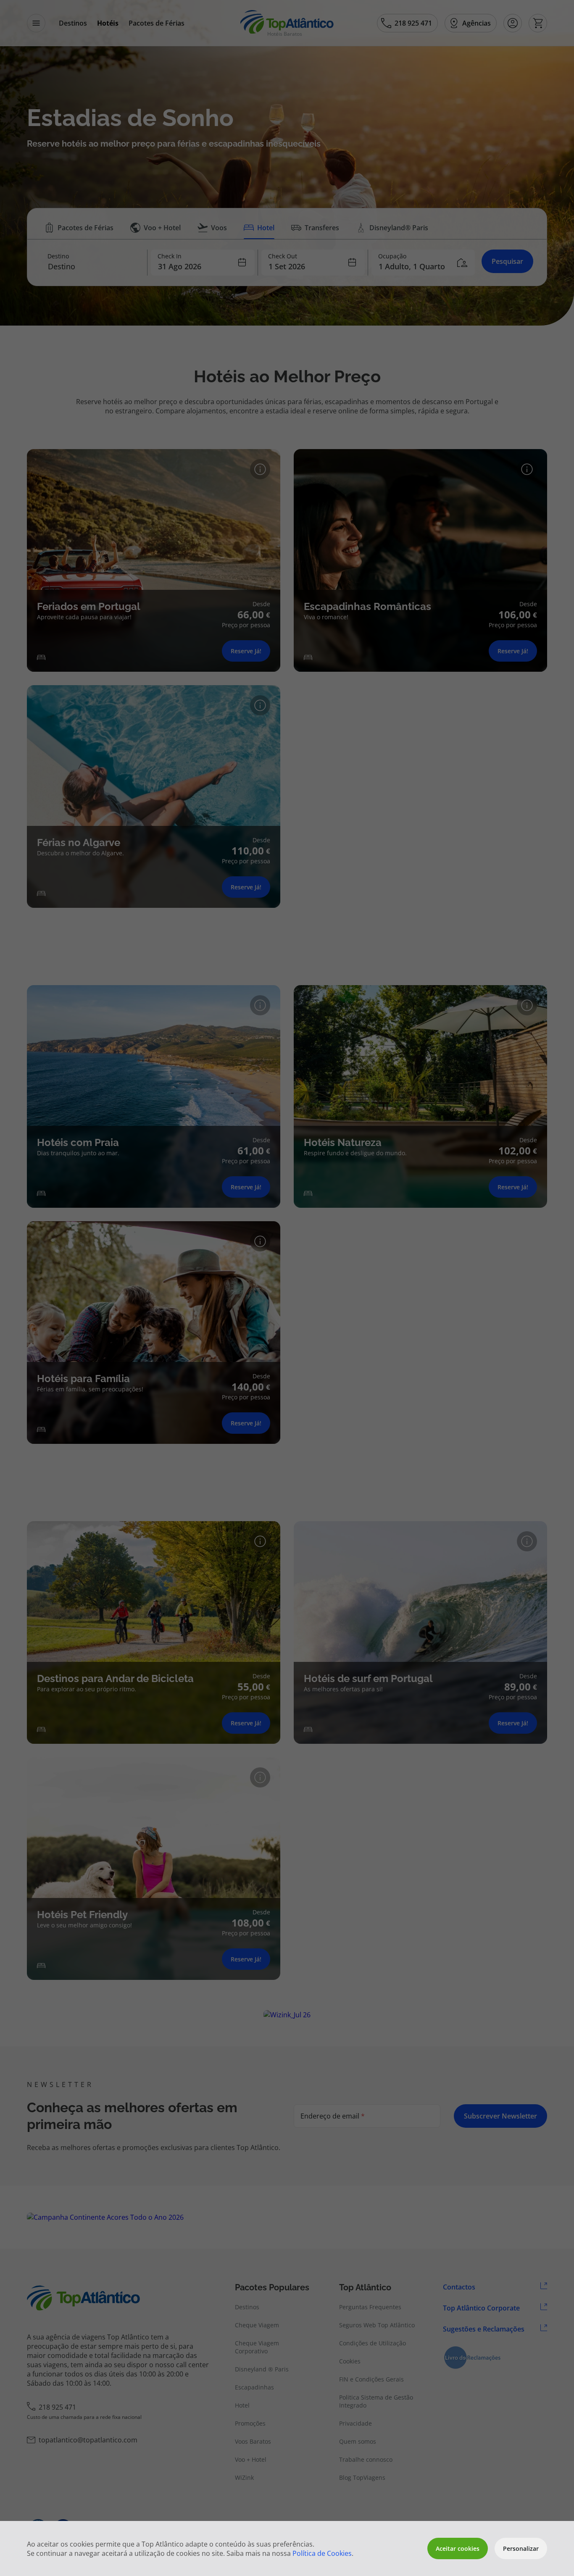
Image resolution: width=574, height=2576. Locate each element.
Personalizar (521, 2548)
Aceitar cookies (458, 2548)
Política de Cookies (322, 2553)
